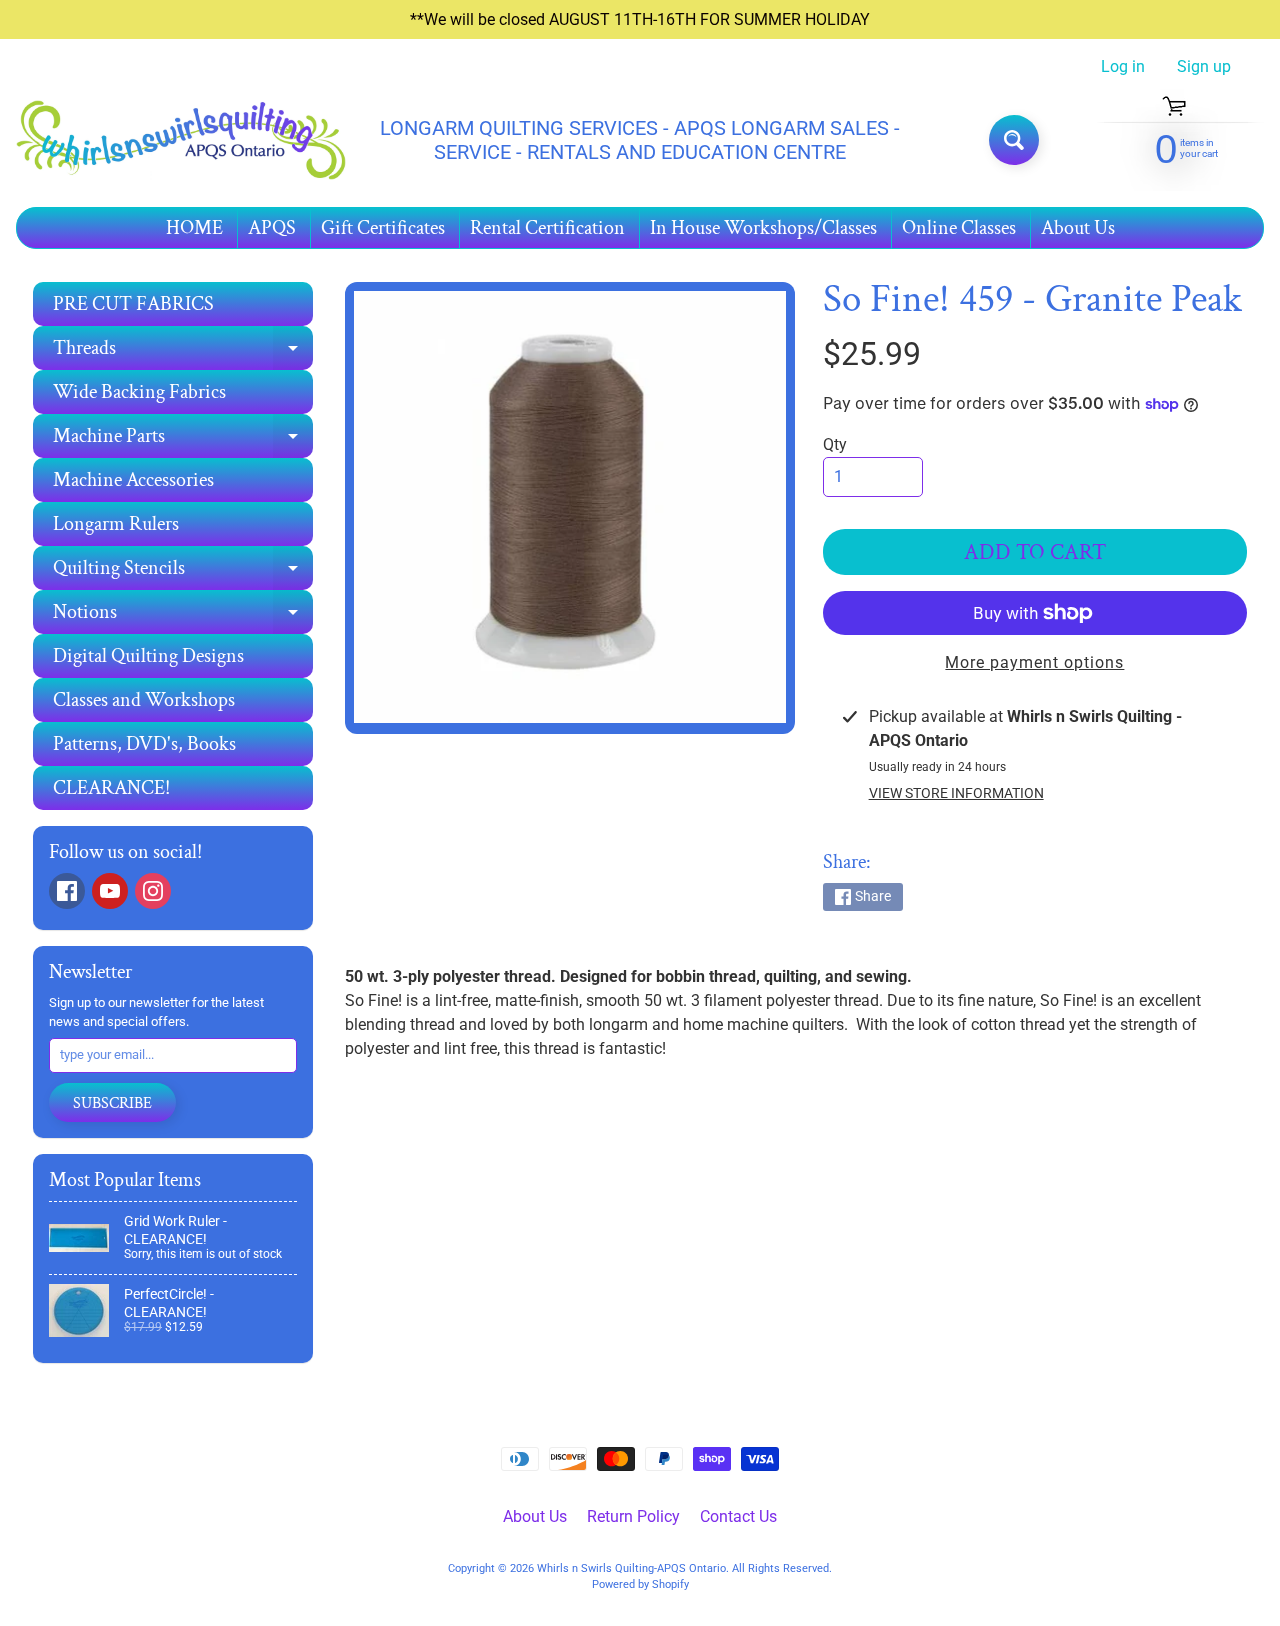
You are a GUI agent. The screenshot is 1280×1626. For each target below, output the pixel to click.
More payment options (1034, 662)
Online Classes (959, 228)
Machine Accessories (133, 480)
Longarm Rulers (116, 524)
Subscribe (112, 1103)
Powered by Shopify (640, 1584)
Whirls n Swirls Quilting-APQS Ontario (631, 1568)
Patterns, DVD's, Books (144, 744)
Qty (835, 444)
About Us (1078, 228)
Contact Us (738, 1516)
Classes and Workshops (144, 700)
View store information (956, 793)
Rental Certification (547, 228)
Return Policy (633, 1516)
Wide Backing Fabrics (139, 392)
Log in (1123, 67)
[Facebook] (67, 891)
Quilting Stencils (183, 572)
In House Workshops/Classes (763, 228)
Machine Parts (183, 440)
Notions (183, 616)
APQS (272, 228)
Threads (183, 352)
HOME (194, 228)
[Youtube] (110, 891)
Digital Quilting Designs (148, 656)
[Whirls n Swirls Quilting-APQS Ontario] (181, 140)
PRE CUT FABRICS (133, 304)
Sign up (1204, 67)
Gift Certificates (383, 228)
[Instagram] (153, 891)
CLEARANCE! (111, 788)
